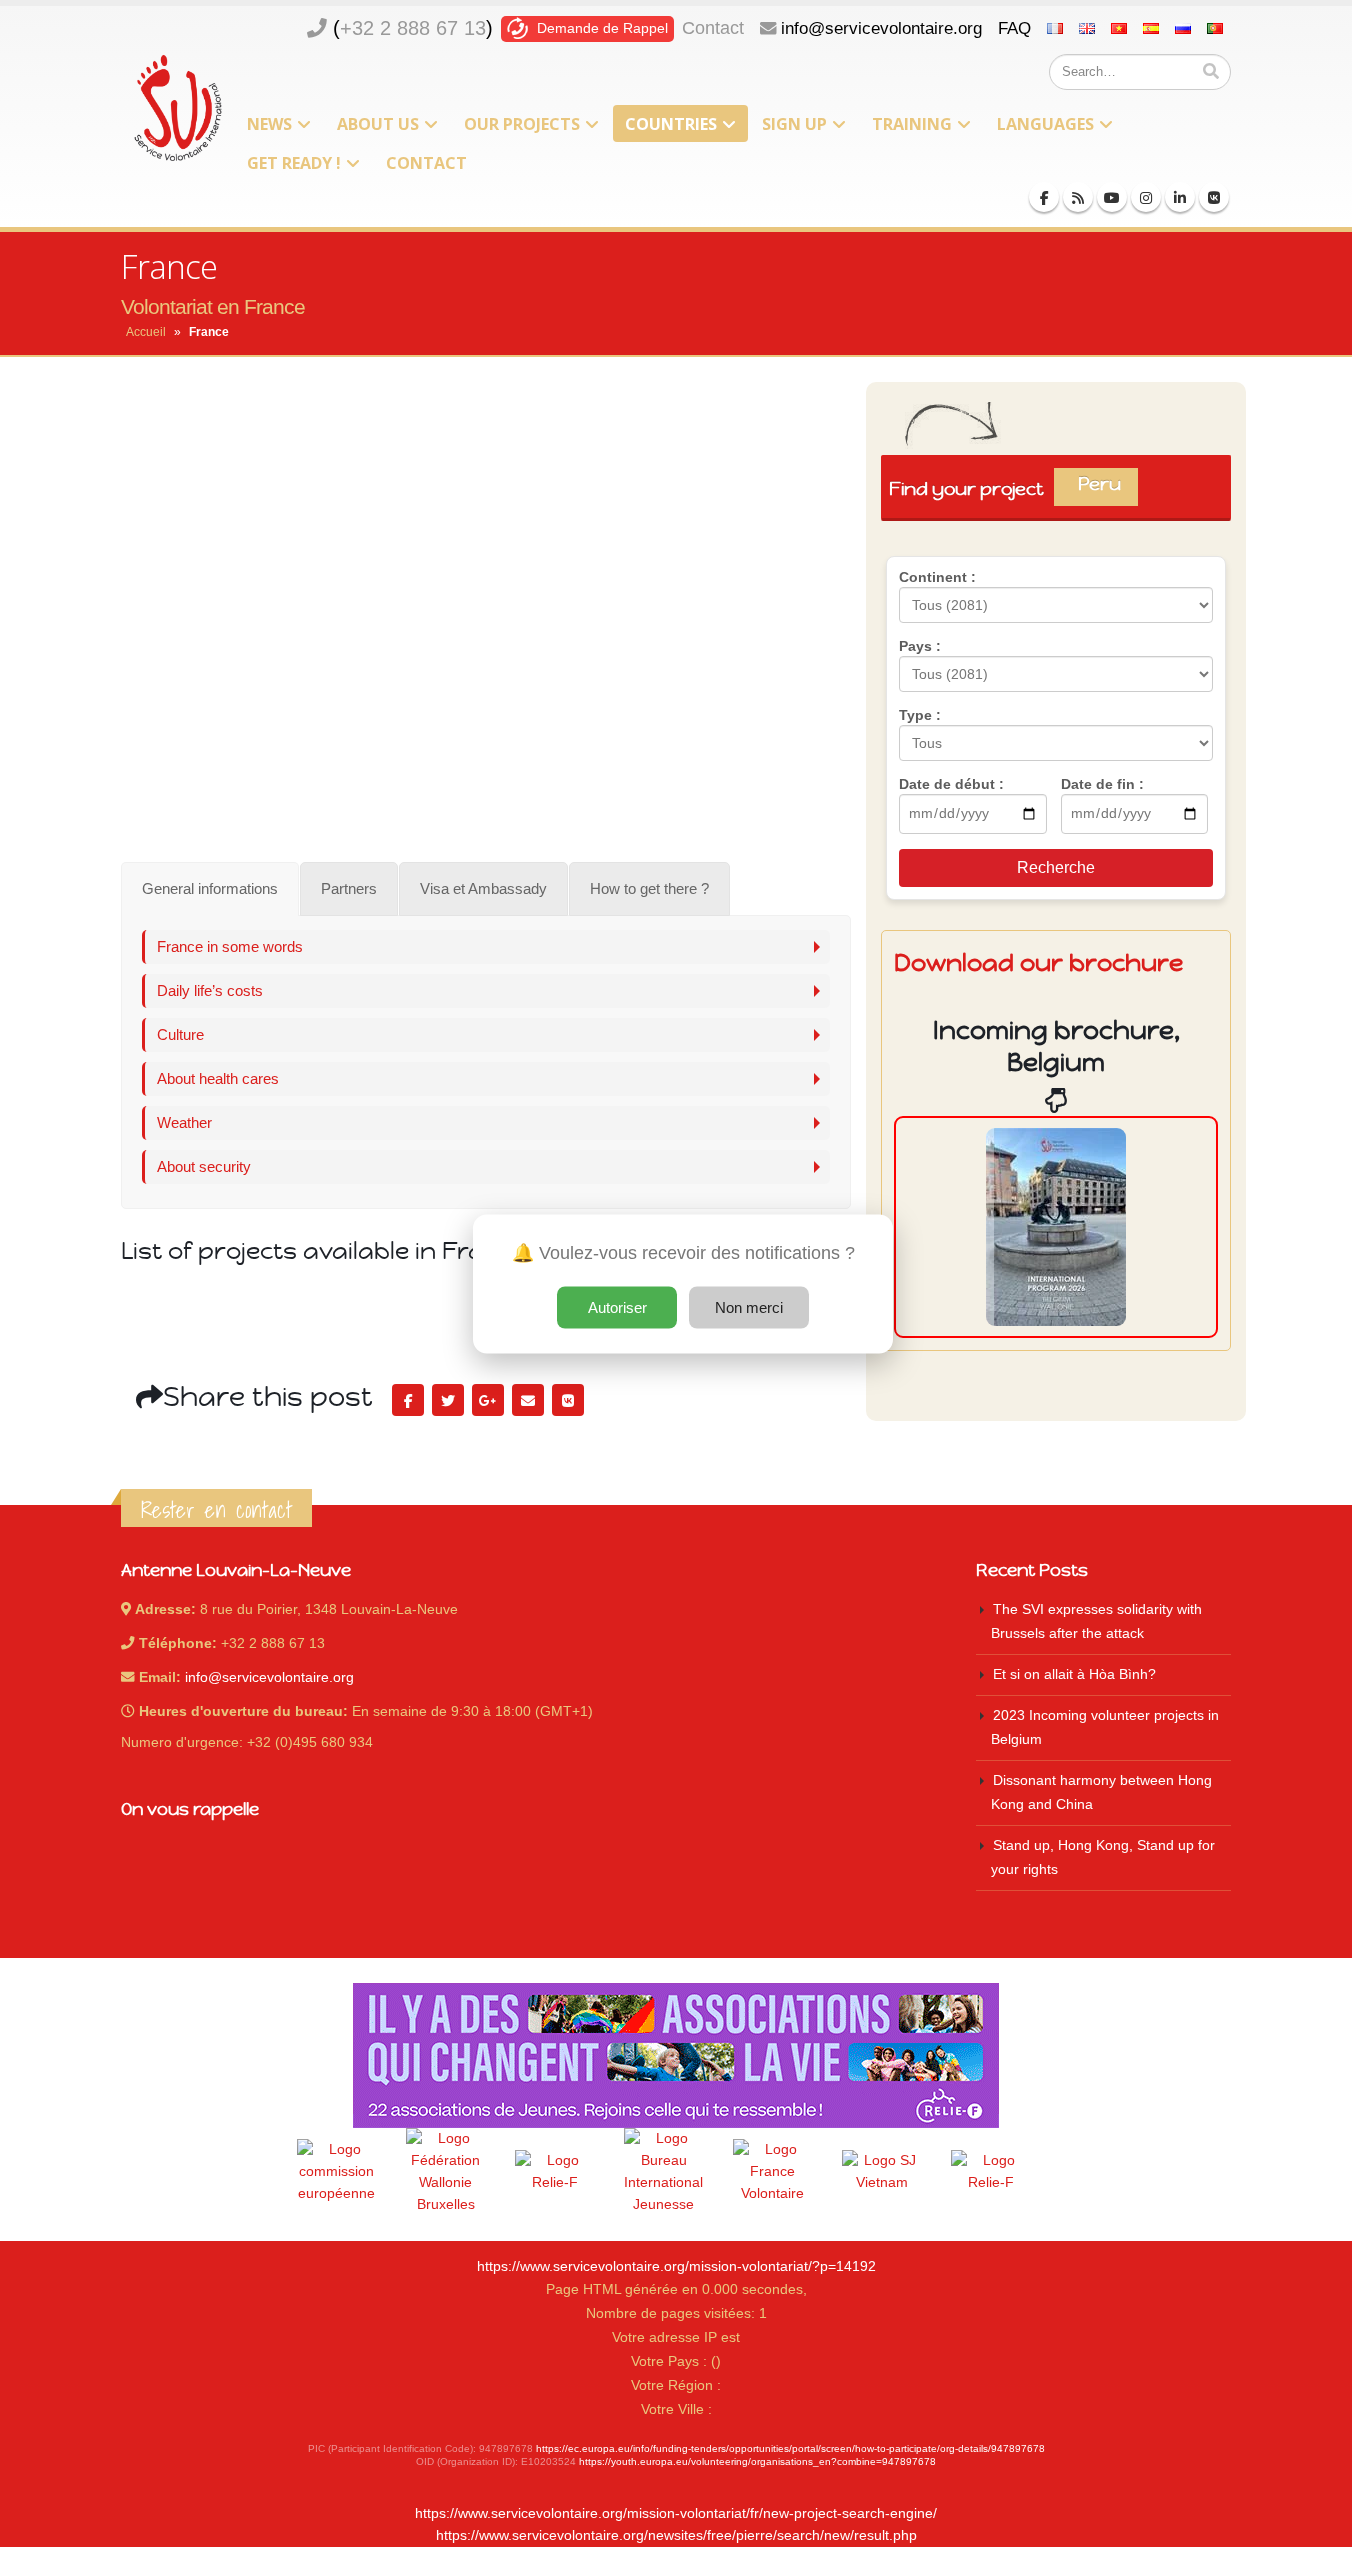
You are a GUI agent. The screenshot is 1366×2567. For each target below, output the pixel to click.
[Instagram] (1146, 197)
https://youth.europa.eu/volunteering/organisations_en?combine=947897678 (757, 2461)
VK (568, 1400)
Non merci (749, 1306)
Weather (184, 1122)
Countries (671, 124)
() (413, 28)
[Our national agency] (664, 2172)
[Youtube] (1112, 197)
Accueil (146, 332)
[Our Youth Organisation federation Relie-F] (555, 2172)
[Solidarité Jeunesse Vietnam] (882, 2172)
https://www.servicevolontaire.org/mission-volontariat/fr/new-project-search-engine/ (676, 2513)
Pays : (920, 646)
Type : (920, 715)
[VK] (1214, 197)
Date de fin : (1102, 784)
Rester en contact (216, 1510)
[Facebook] (1044, 197)
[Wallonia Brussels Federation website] (446, 2172)
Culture (180, 1034)
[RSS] (1078, 197)
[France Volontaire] (773, 2172)
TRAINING (912, 124)
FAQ (1014, 28)
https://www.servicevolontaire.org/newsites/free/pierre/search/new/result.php (676, 2535)
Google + (488, 1400)
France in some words (230, 946)
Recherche (1056, 867)
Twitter (448, 1400)
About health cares (218, 1078)
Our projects (522, 124)
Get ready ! (294, 163)
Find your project (1012, 488)
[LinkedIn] (1180, 197)
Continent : (937, 577)
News (269, 124)
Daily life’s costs (210, 990)
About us (378, 124)
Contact (713, 28)
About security (204, 1166)
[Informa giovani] (991, 2172)
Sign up (794, 124)
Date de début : (951, 784)
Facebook (408, 1400)
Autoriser (617, 1306)
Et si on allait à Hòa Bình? (1074, 1674)
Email (528, 1400)
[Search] (1211, 72)
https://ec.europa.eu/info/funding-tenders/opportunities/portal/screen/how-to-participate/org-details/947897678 (790, 2448)
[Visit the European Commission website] (337, 2172)
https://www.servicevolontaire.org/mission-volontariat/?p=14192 (676, 2266)
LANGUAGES (1045, 124)
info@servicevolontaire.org (881, 28)
